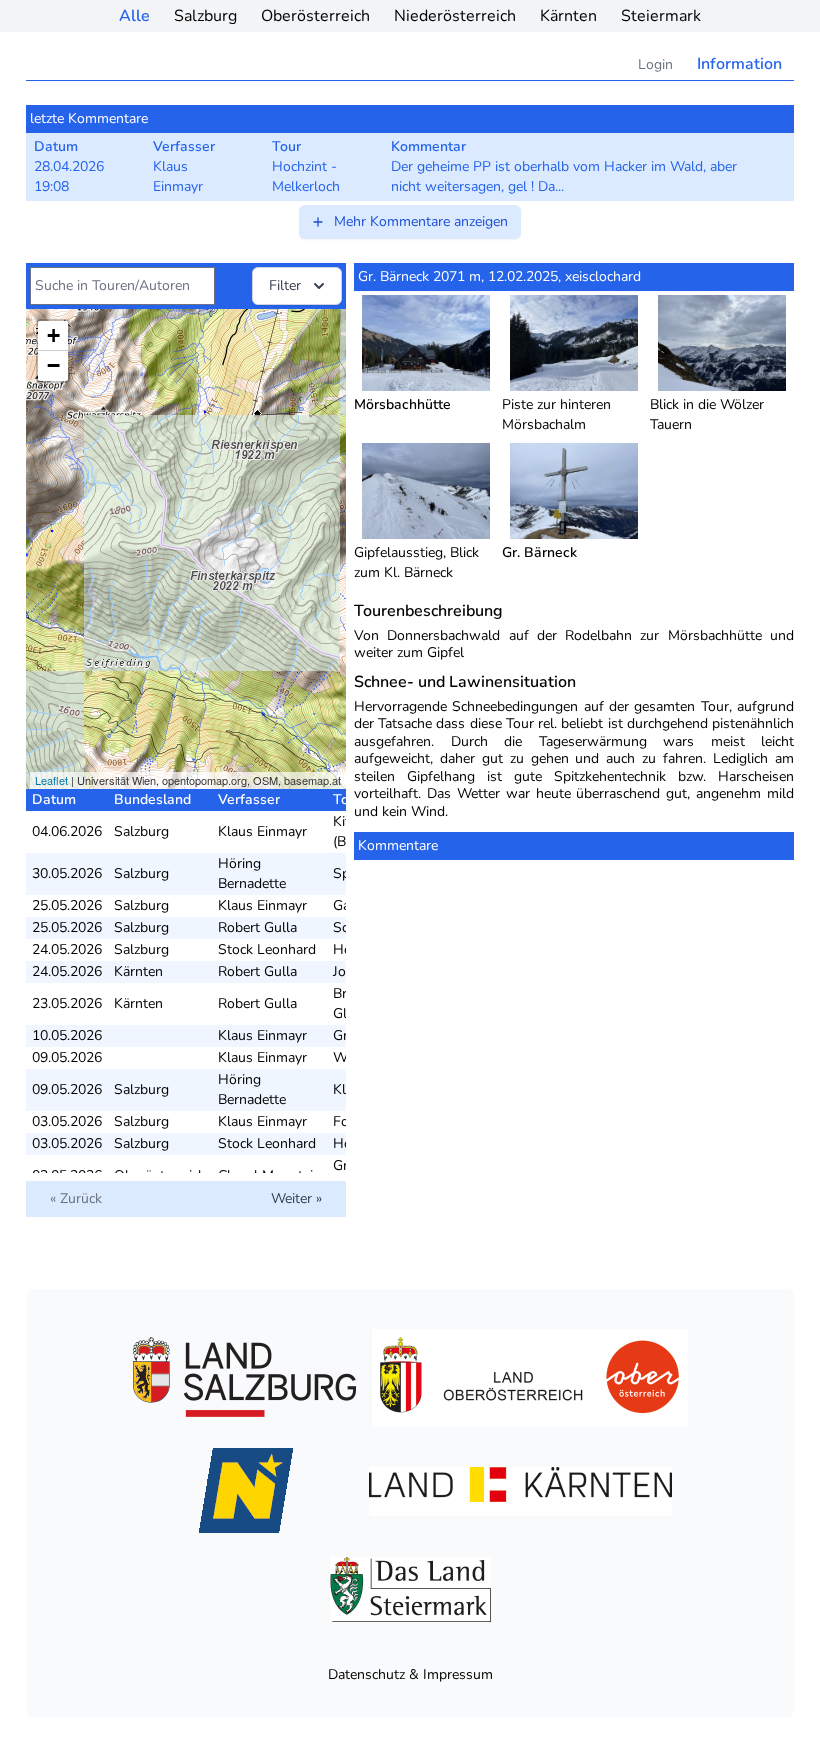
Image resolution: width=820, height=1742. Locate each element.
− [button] (53, 365)
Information (739, 64)
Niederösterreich (455, 16)
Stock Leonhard (267, 949)
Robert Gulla (257, 927)
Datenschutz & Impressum (410, 1674)
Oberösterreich (315, 16)
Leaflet (51, 780)
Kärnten (568, 16)
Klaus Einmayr (262, 831)
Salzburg (205, 16)
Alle (134, 16)
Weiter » (296, 1198)
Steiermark (661, 16)
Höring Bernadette (252, 873)
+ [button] (53, 335)
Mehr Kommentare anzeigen (421, 221)
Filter (285, 285)
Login (655, 64)
